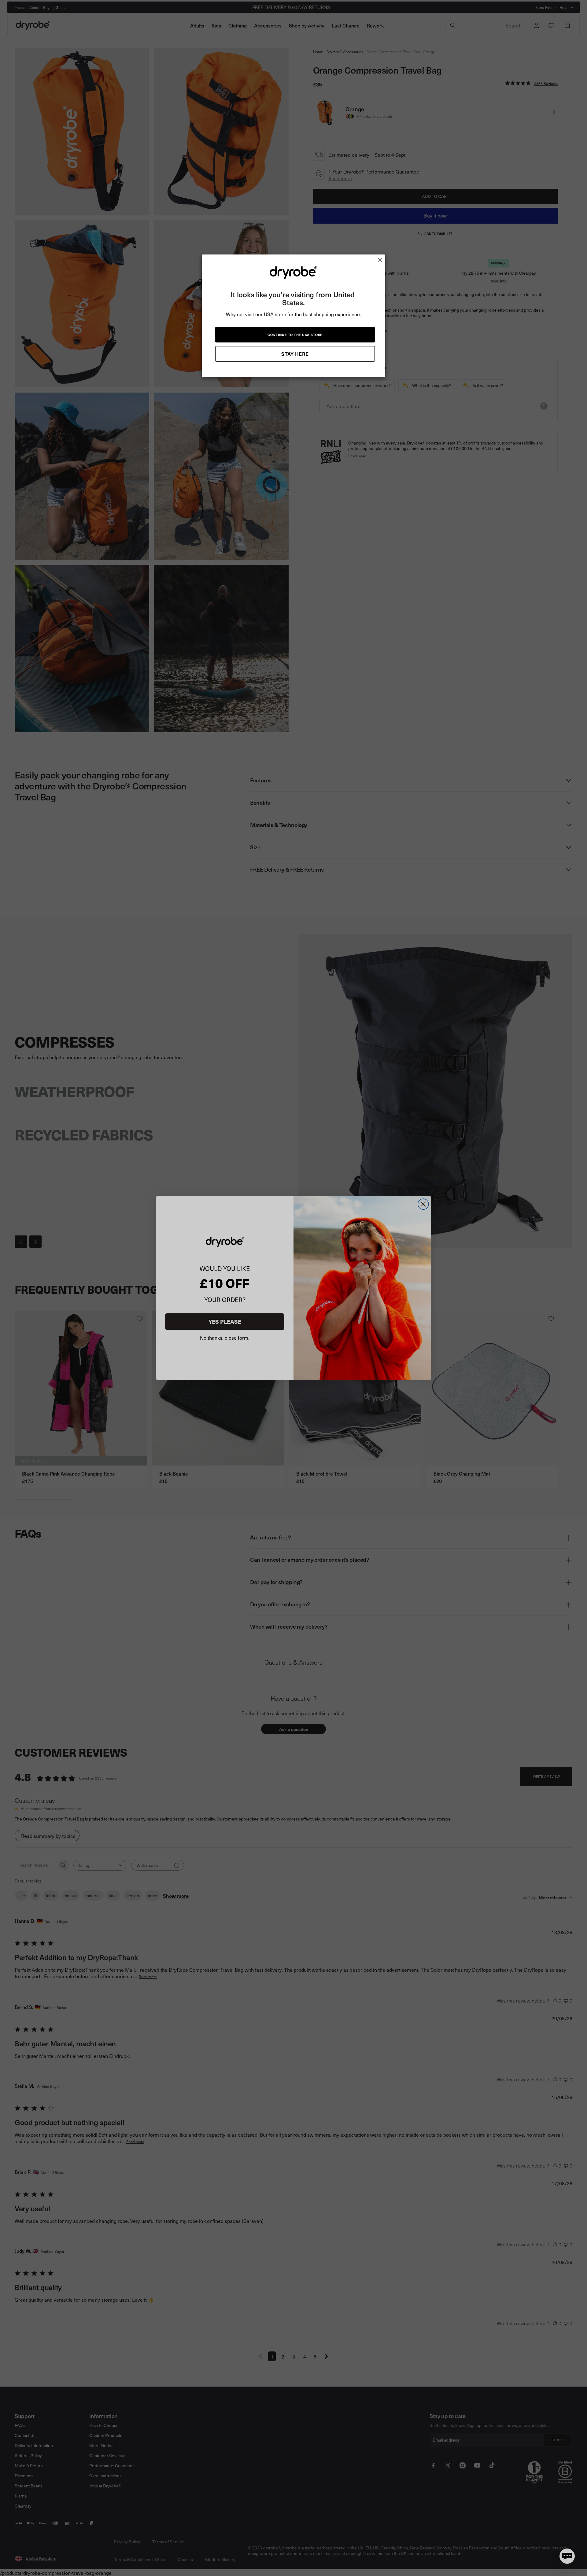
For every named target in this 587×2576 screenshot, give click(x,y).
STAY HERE (295, 354)
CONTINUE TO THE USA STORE (295, 335)
